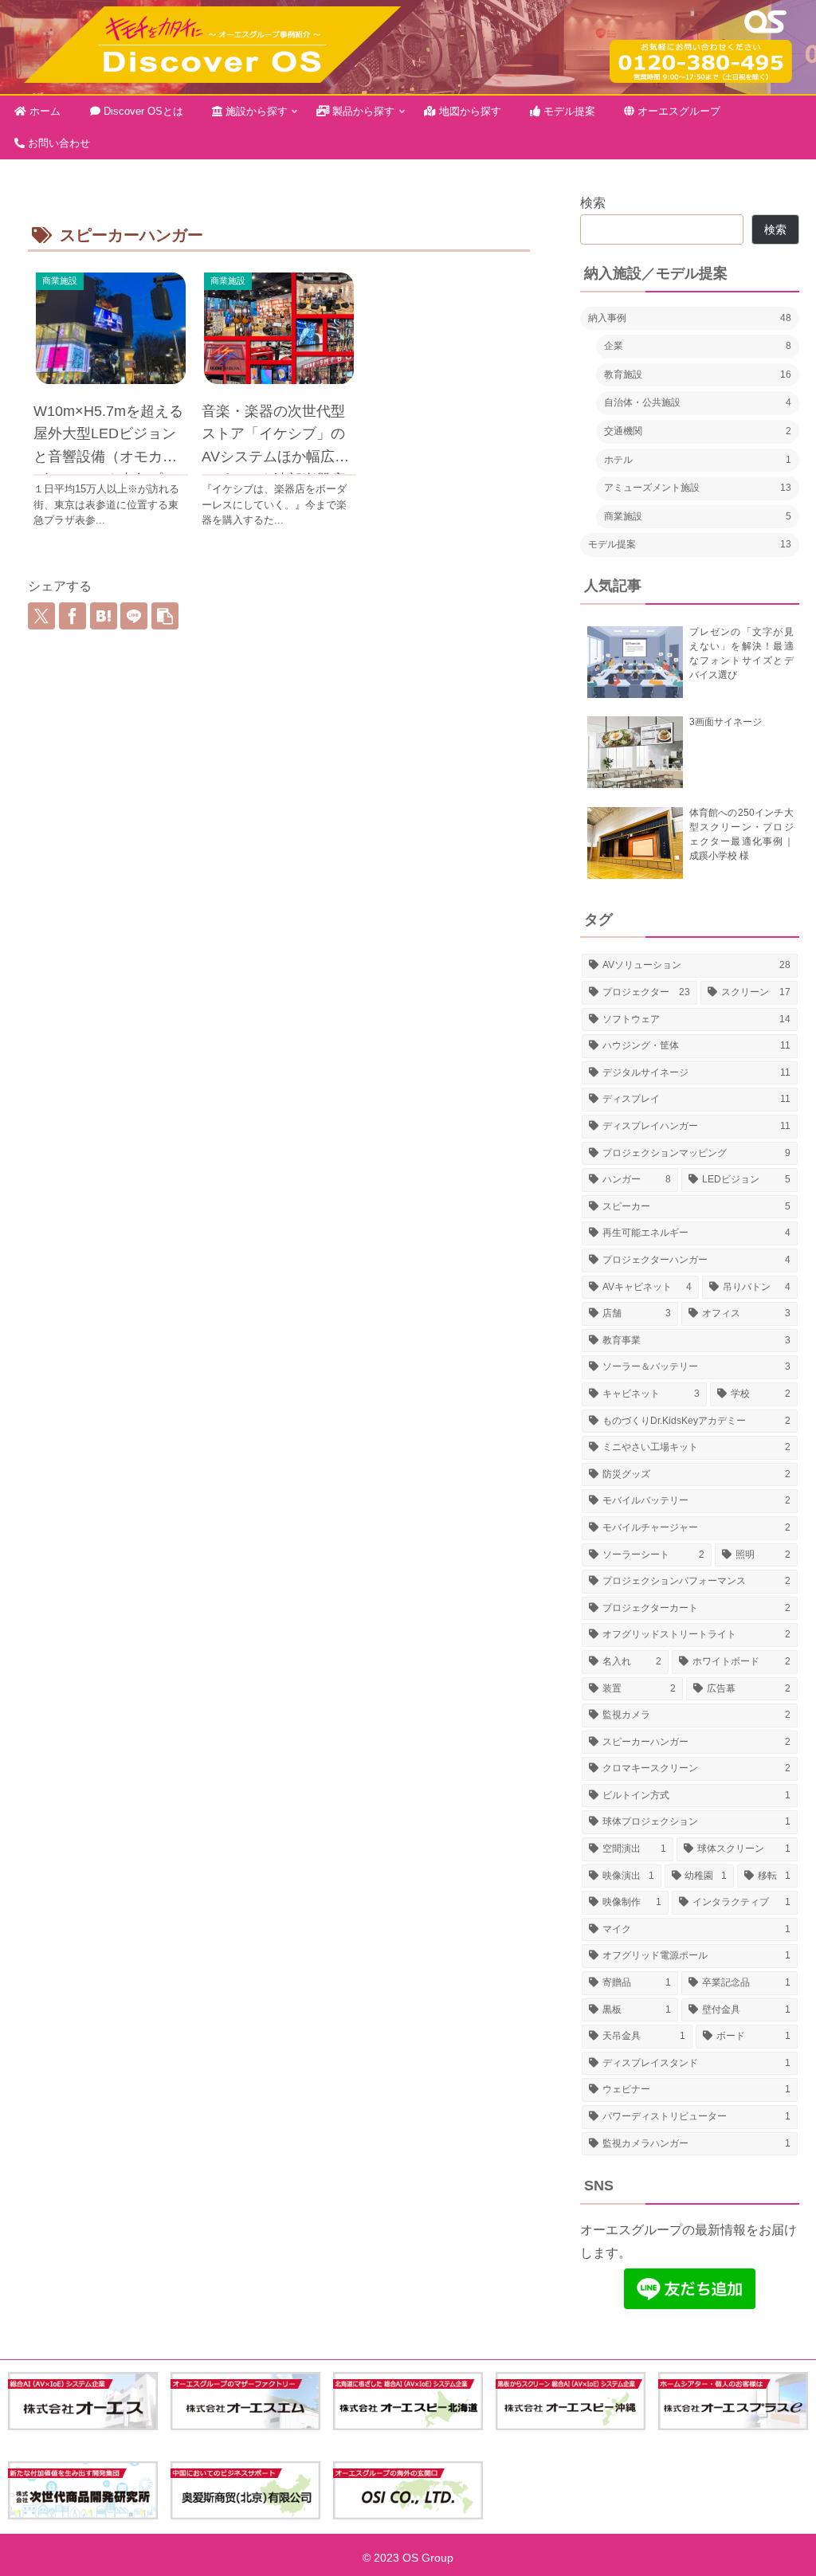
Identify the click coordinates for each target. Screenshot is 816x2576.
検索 (593, 203)
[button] (165, 616)
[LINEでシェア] (134, 616)
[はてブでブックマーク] (104, 616)
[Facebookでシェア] (73, 616)
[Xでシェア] (41, 616)
